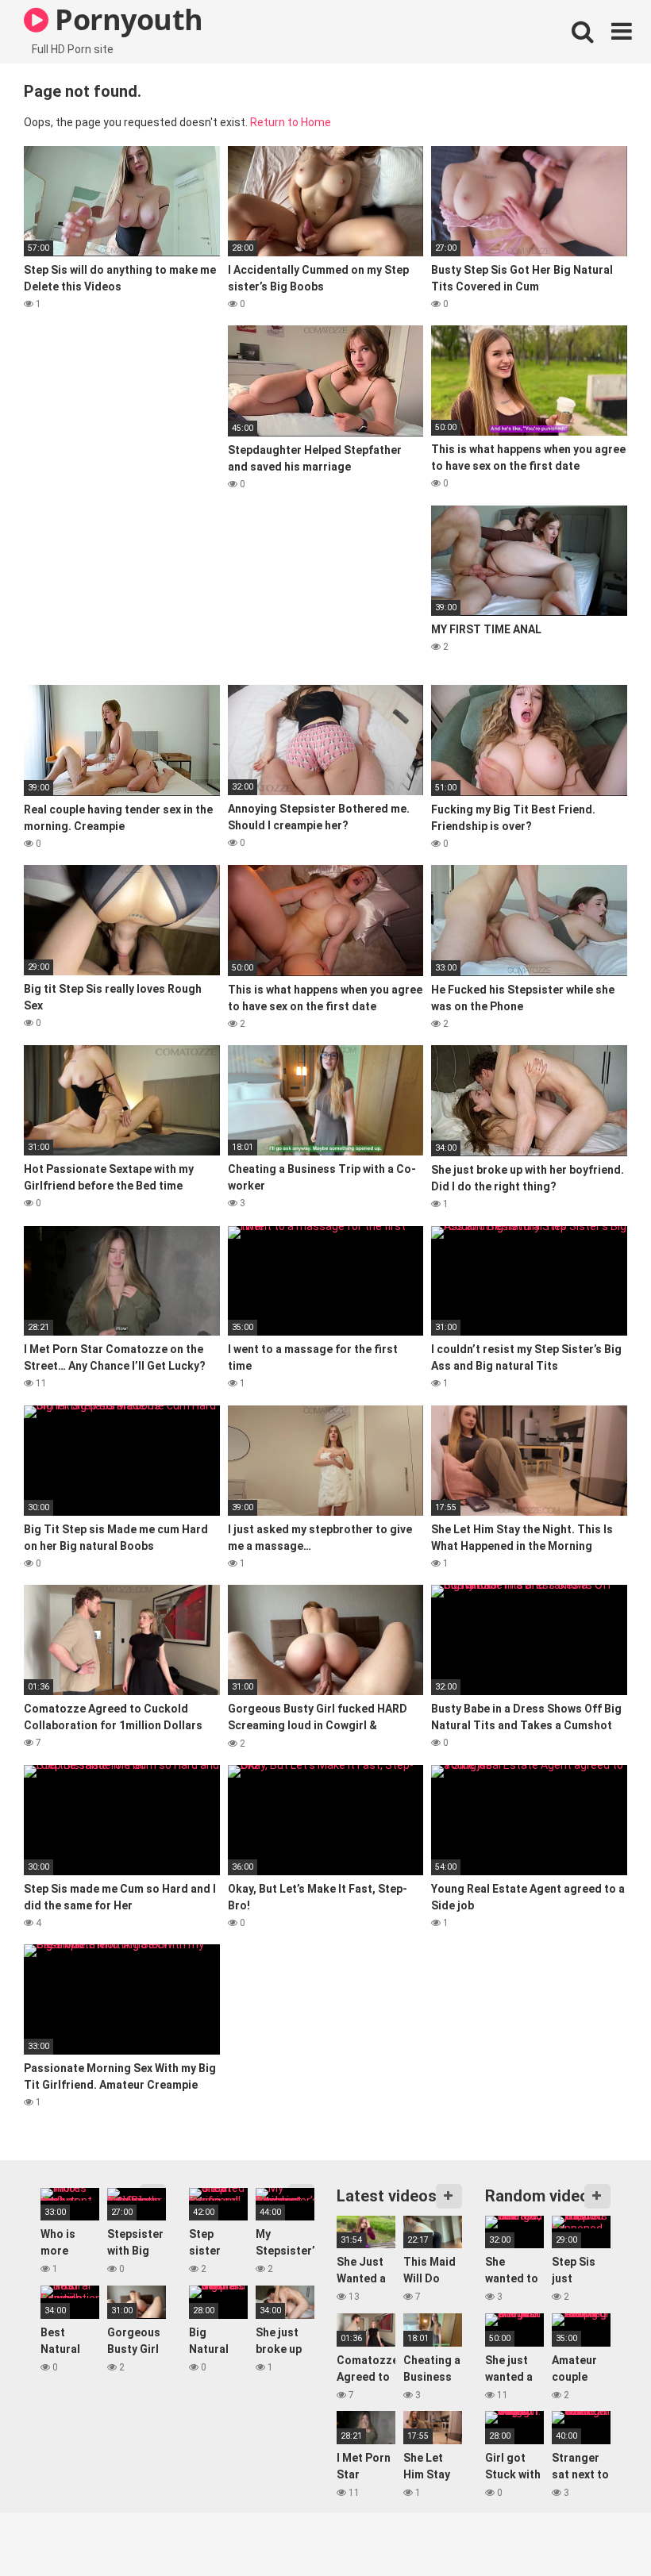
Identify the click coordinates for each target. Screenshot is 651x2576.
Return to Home (291, 122)
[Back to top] (598, 2528)
